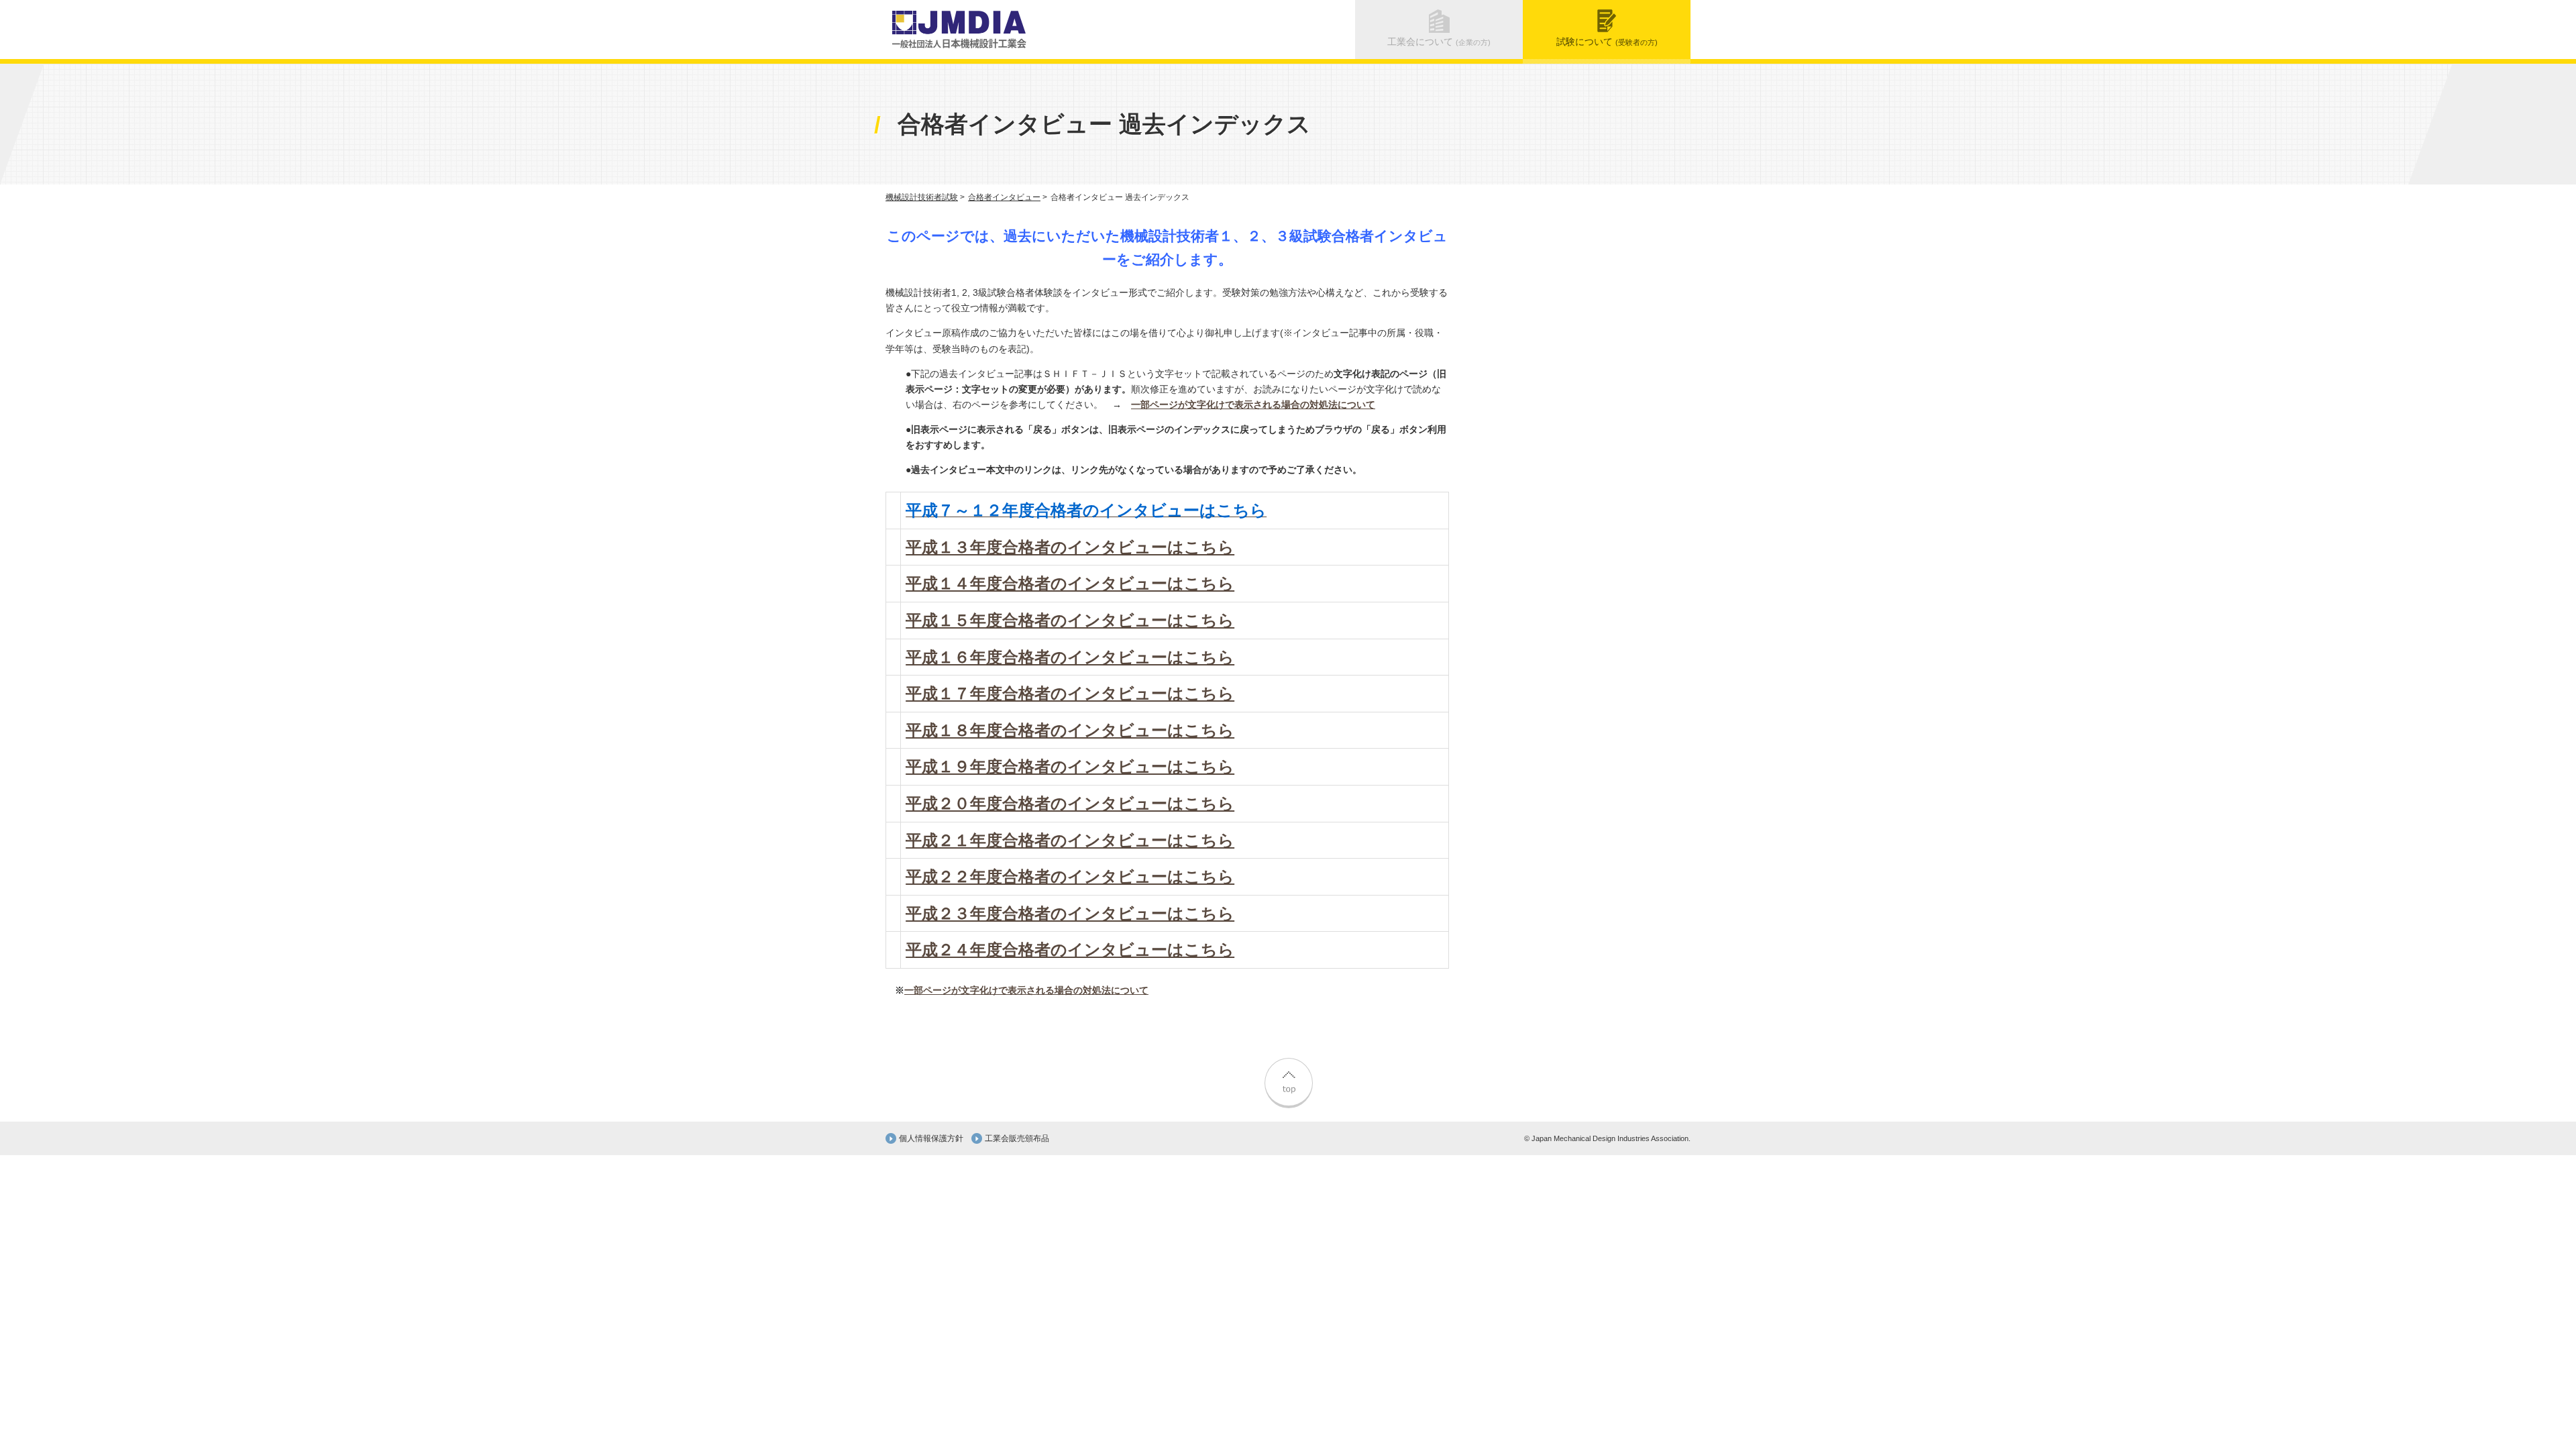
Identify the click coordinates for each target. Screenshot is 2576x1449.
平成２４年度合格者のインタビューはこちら (1070, 950)
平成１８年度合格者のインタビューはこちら (1070, 730)
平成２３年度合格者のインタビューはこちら (1070, 913)
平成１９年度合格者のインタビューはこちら (1070, 766)
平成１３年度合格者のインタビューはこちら (1070, 547)
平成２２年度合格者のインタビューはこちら (1070, 876)
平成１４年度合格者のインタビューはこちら (1070, 583)
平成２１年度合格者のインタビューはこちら (1070, 840)
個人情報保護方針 (931, 1138)
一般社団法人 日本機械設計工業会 (959, 30)
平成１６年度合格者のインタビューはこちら (1070, 657)
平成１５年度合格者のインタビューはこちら (1070, 620)
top (1288, 1081)
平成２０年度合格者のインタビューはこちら (1070, 803)
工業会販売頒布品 (1017, 1138)
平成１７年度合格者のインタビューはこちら (1070, 693)
